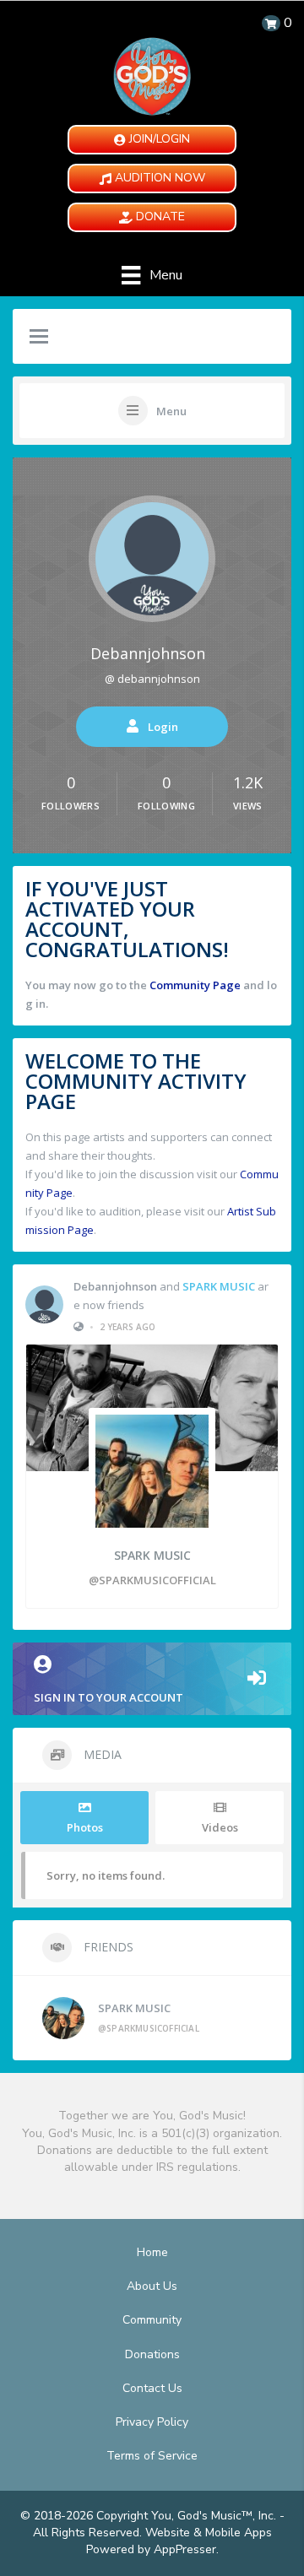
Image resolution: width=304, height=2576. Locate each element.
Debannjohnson (148, 653)
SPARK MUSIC (219, 1286)
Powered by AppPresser (151, 2549)
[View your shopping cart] (271, 23)
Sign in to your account (109, 1697)
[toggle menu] (39, 338)
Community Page (195, 985)
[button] (152, 140)
